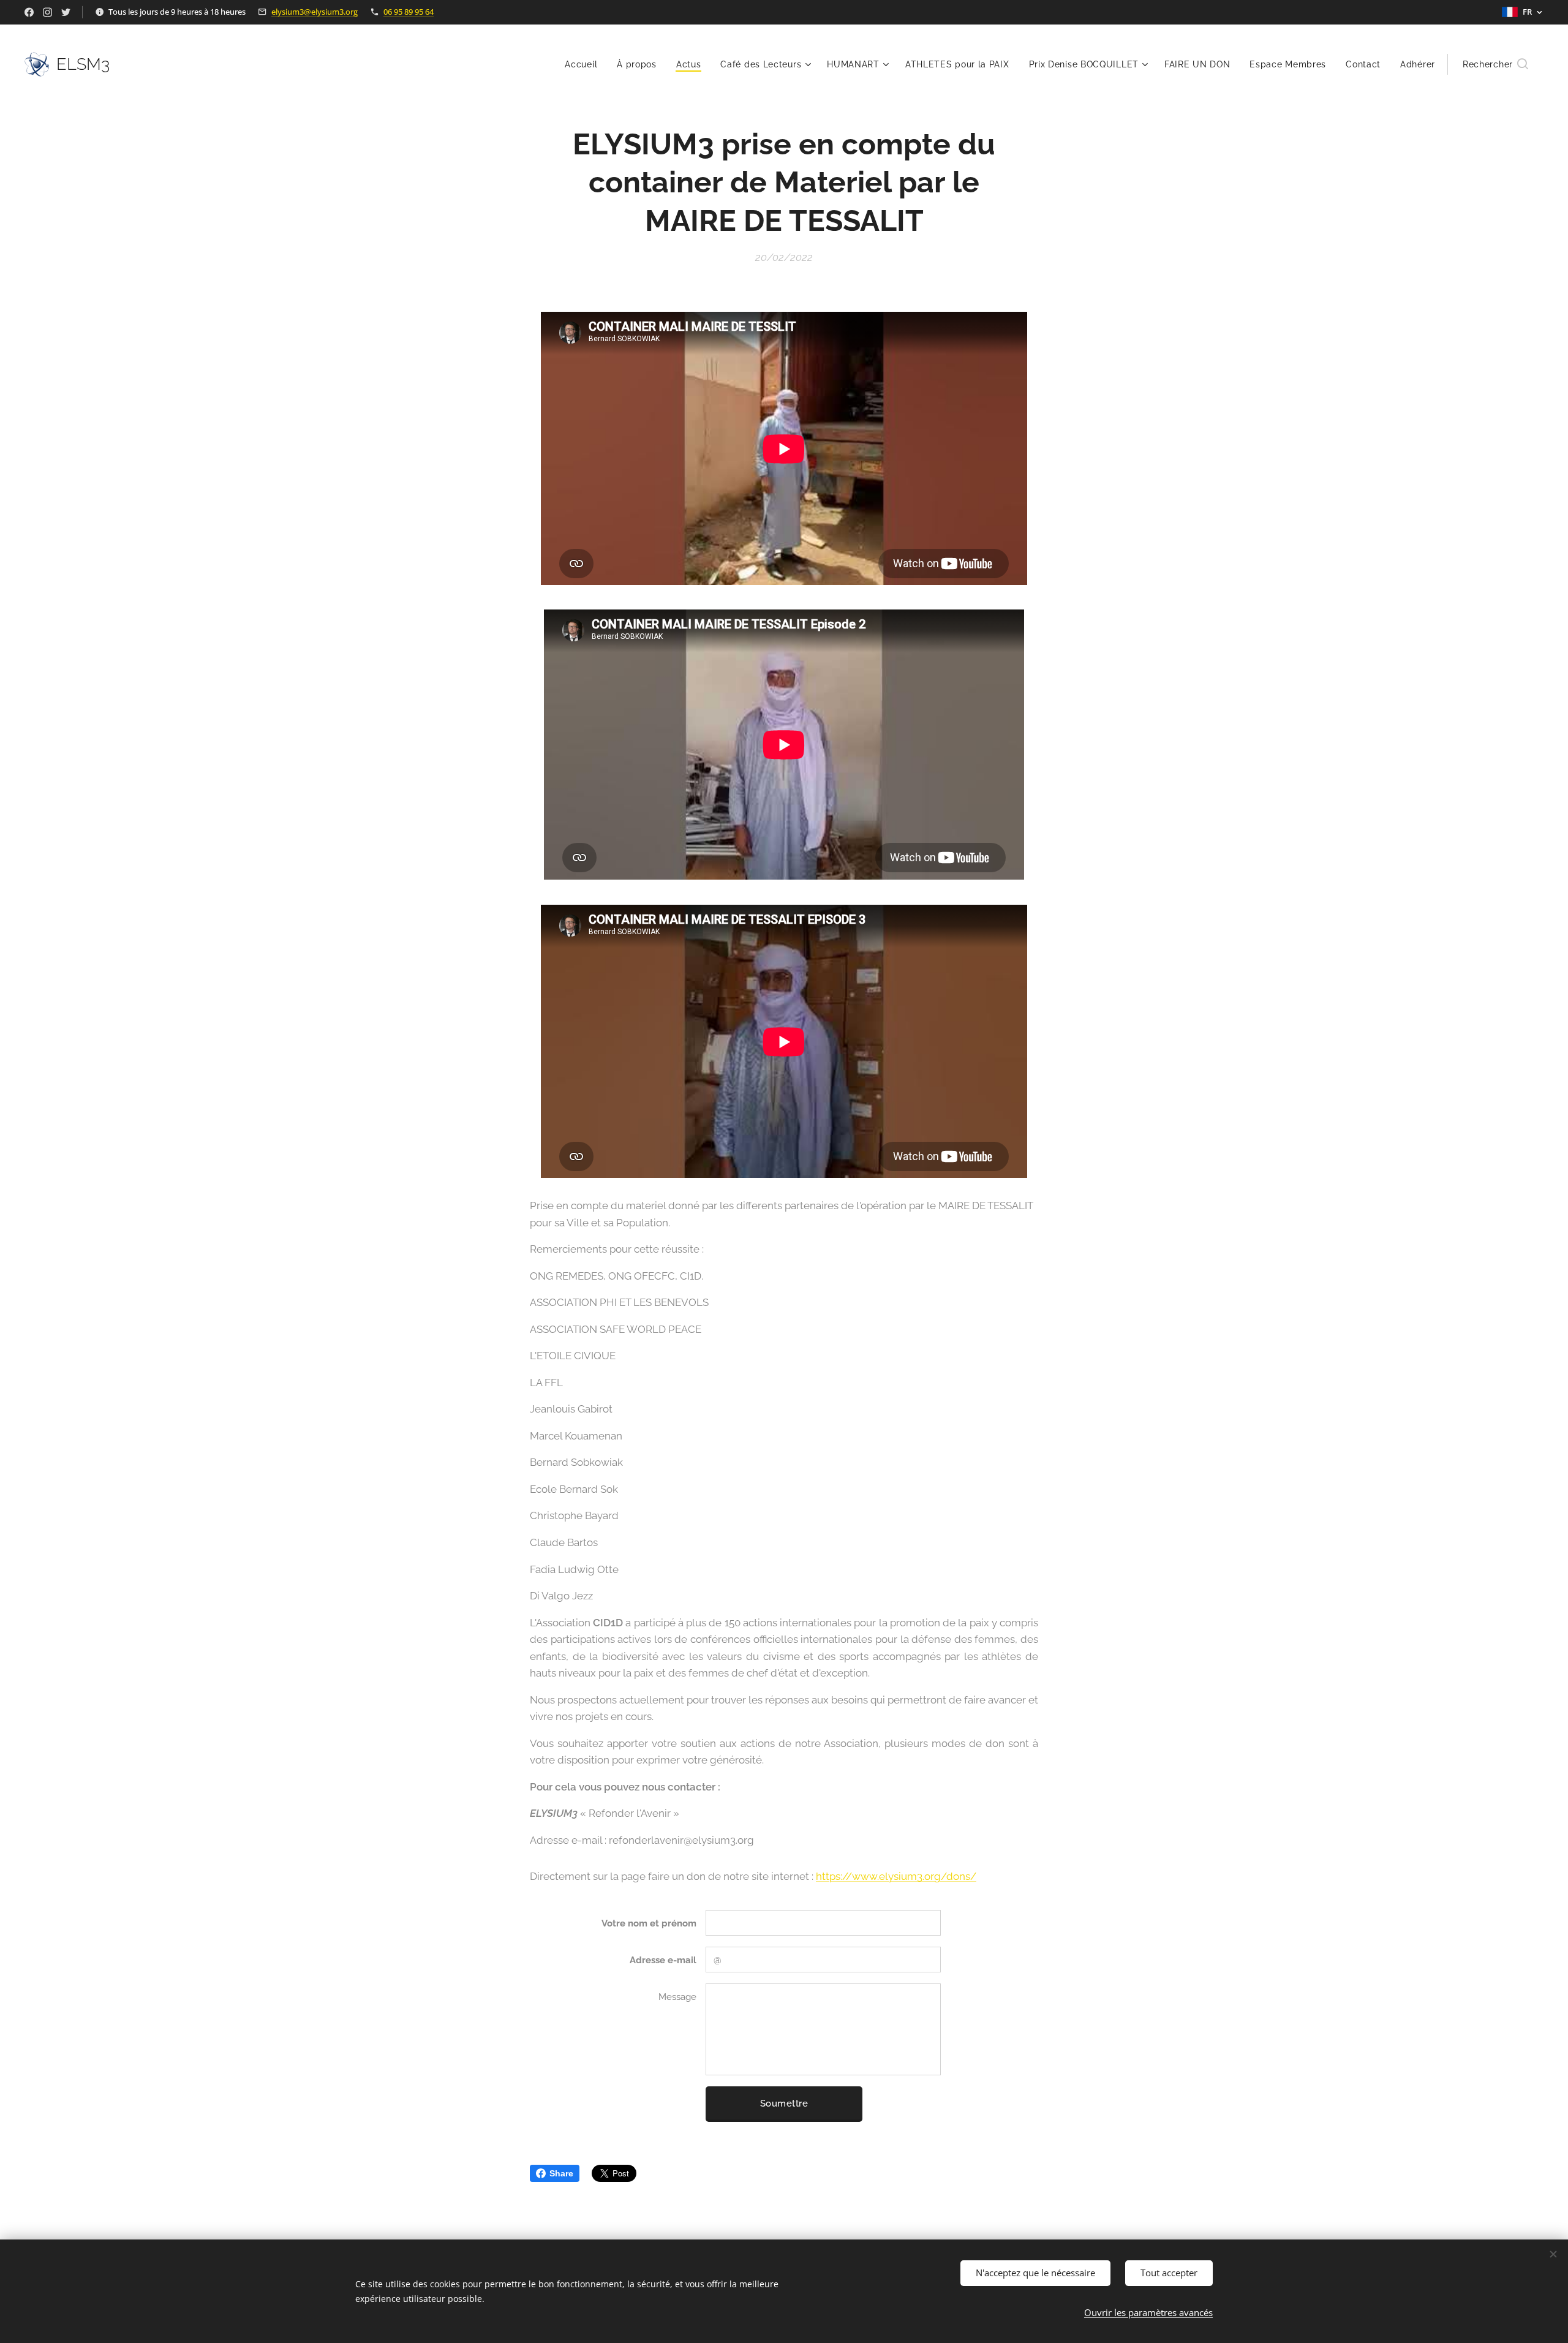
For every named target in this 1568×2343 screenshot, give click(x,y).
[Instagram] (47, 12)
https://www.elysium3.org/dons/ (896, 1876)
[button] (1495, 64)
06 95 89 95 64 (409, 12)
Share (561, 2173)
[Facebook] (29, 12)
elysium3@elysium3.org (315, 12)
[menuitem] (584, 64)
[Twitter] (66, 12)
